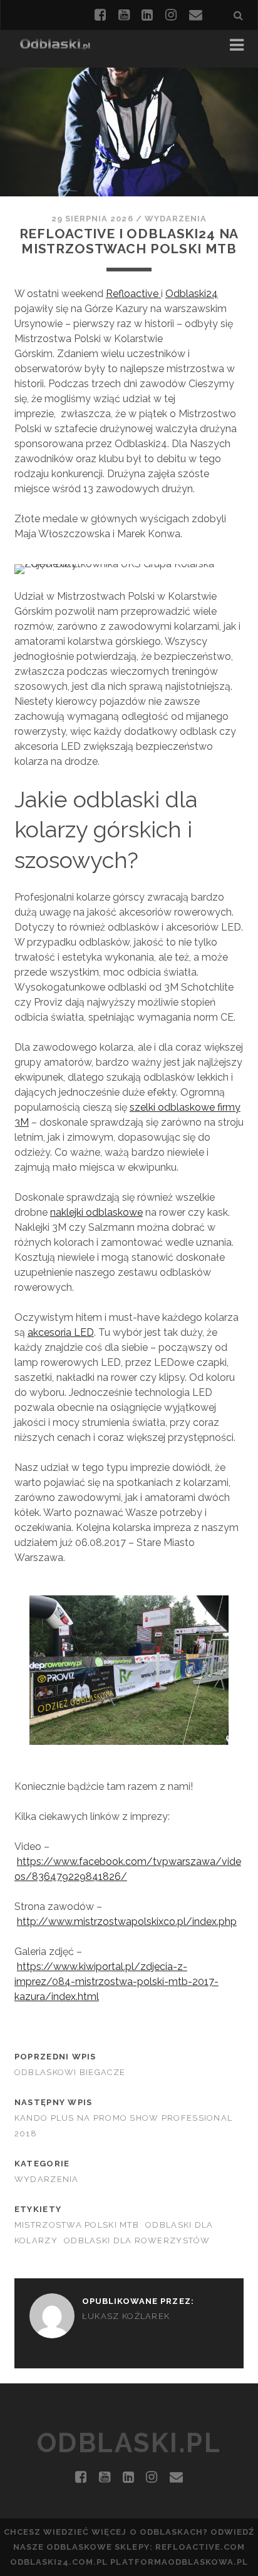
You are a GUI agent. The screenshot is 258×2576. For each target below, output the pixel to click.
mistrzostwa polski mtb (77, 2225)
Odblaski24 (192, 294)
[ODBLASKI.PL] (55, 45)
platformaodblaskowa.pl (179, 2562)
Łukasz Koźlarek (126, 2316)
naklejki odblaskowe (96, 1212)
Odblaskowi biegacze (70, 2072)
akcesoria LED (61, 1332)
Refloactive (133, 294)
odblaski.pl (129, 2443)
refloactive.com (200, 2547)
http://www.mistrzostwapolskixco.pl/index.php (127, 1922)
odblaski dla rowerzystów (137, 2240)
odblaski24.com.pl (59, 2562)
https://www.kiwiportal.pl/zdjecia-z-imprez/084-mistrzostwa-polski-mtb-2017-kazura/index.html (116, 1982)
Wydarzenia (176, 219)
